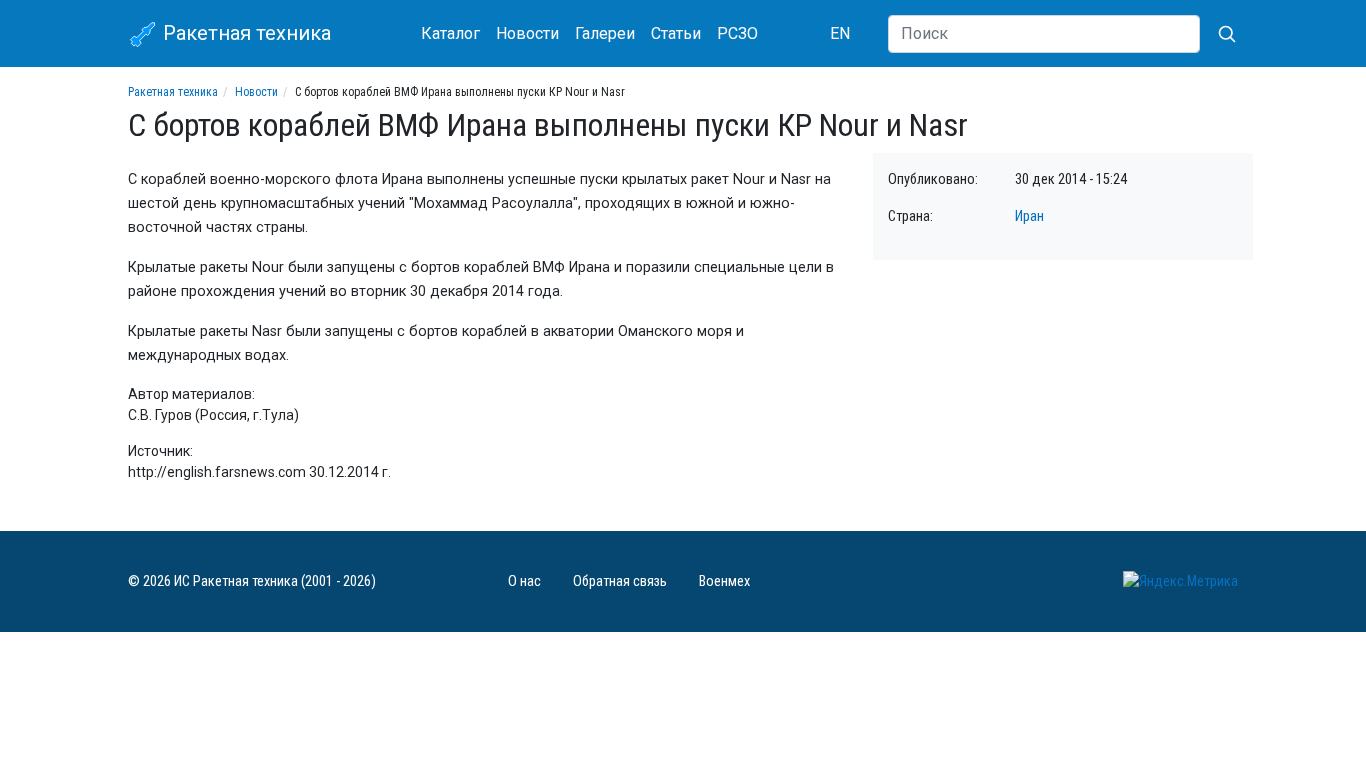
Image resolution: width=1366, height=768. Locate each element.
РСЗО (737, 33)
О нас (524, 581)
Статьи (676, 33)
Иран (1029, 216)
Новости (527, 33)
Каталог (450, 33)
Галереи (605, 33)
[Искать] (1219, 34)
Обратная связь (620, 581)
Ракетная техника (244, 33)
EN (840, 33)
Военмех (724, 581)
